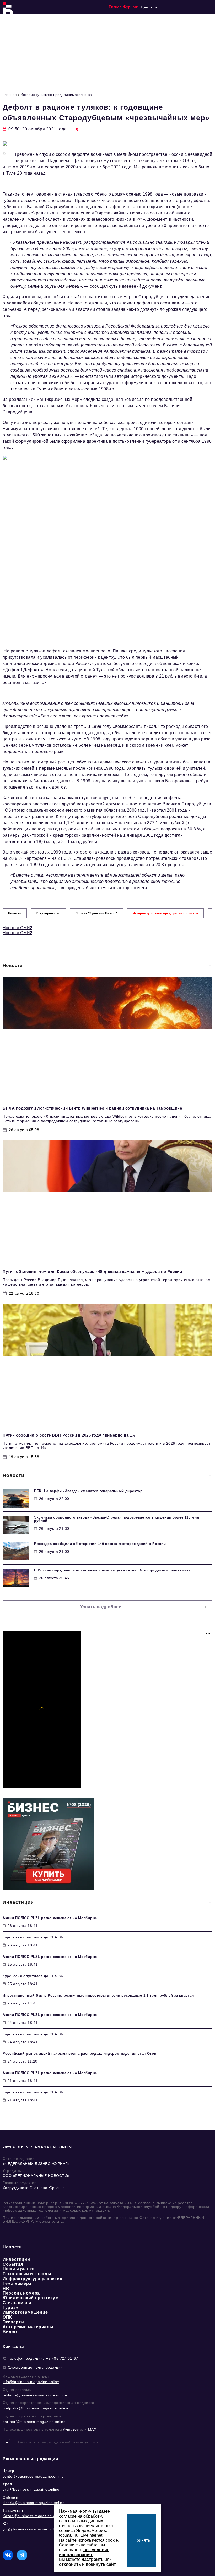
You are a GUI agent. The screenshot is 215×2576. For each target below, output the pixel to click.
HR (6, 2288)
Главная (10, 95)
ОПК (7, 2317)
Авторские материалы (28, 2327)
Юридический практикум (31, 2298)
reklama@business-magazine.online (35, 2395)
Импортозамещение (25, 2312)
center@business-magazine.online (33, 2476)
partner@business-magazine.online (34, 2422)
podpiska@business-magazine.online (36, 2408)
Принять (142, 2540)
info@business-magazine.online (31, 2382)
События (13, 2264)
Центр (9, 2471)
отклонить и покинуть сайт (87, 2564)
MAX (92, 2429)
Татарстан (13, 2510)
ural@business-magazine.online (31, 2489)
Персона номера (21, 2293)
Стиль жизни (17, 2303)
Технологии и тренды (27, 2274)
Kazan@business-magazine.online (33, 2516)
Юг (5, 2524)
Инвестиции (16, 2259)
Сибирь (10, 2497)
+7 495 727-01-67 (62, 2358)
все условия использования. (84, 2552)
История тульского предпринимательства (56, 95)
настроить (93, 2559)
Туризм (11, 2308)
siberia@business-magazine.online (34, 2503)
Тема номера (17, 2283)
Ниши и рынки (19, 2269)
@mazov (71, 2429)
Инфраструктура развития (33, 2279)
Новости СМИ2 (17, 928)
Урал (7, 2484)
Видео (10, 2332)
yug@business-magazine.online (31, 2529)
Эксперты (14, 2322)
